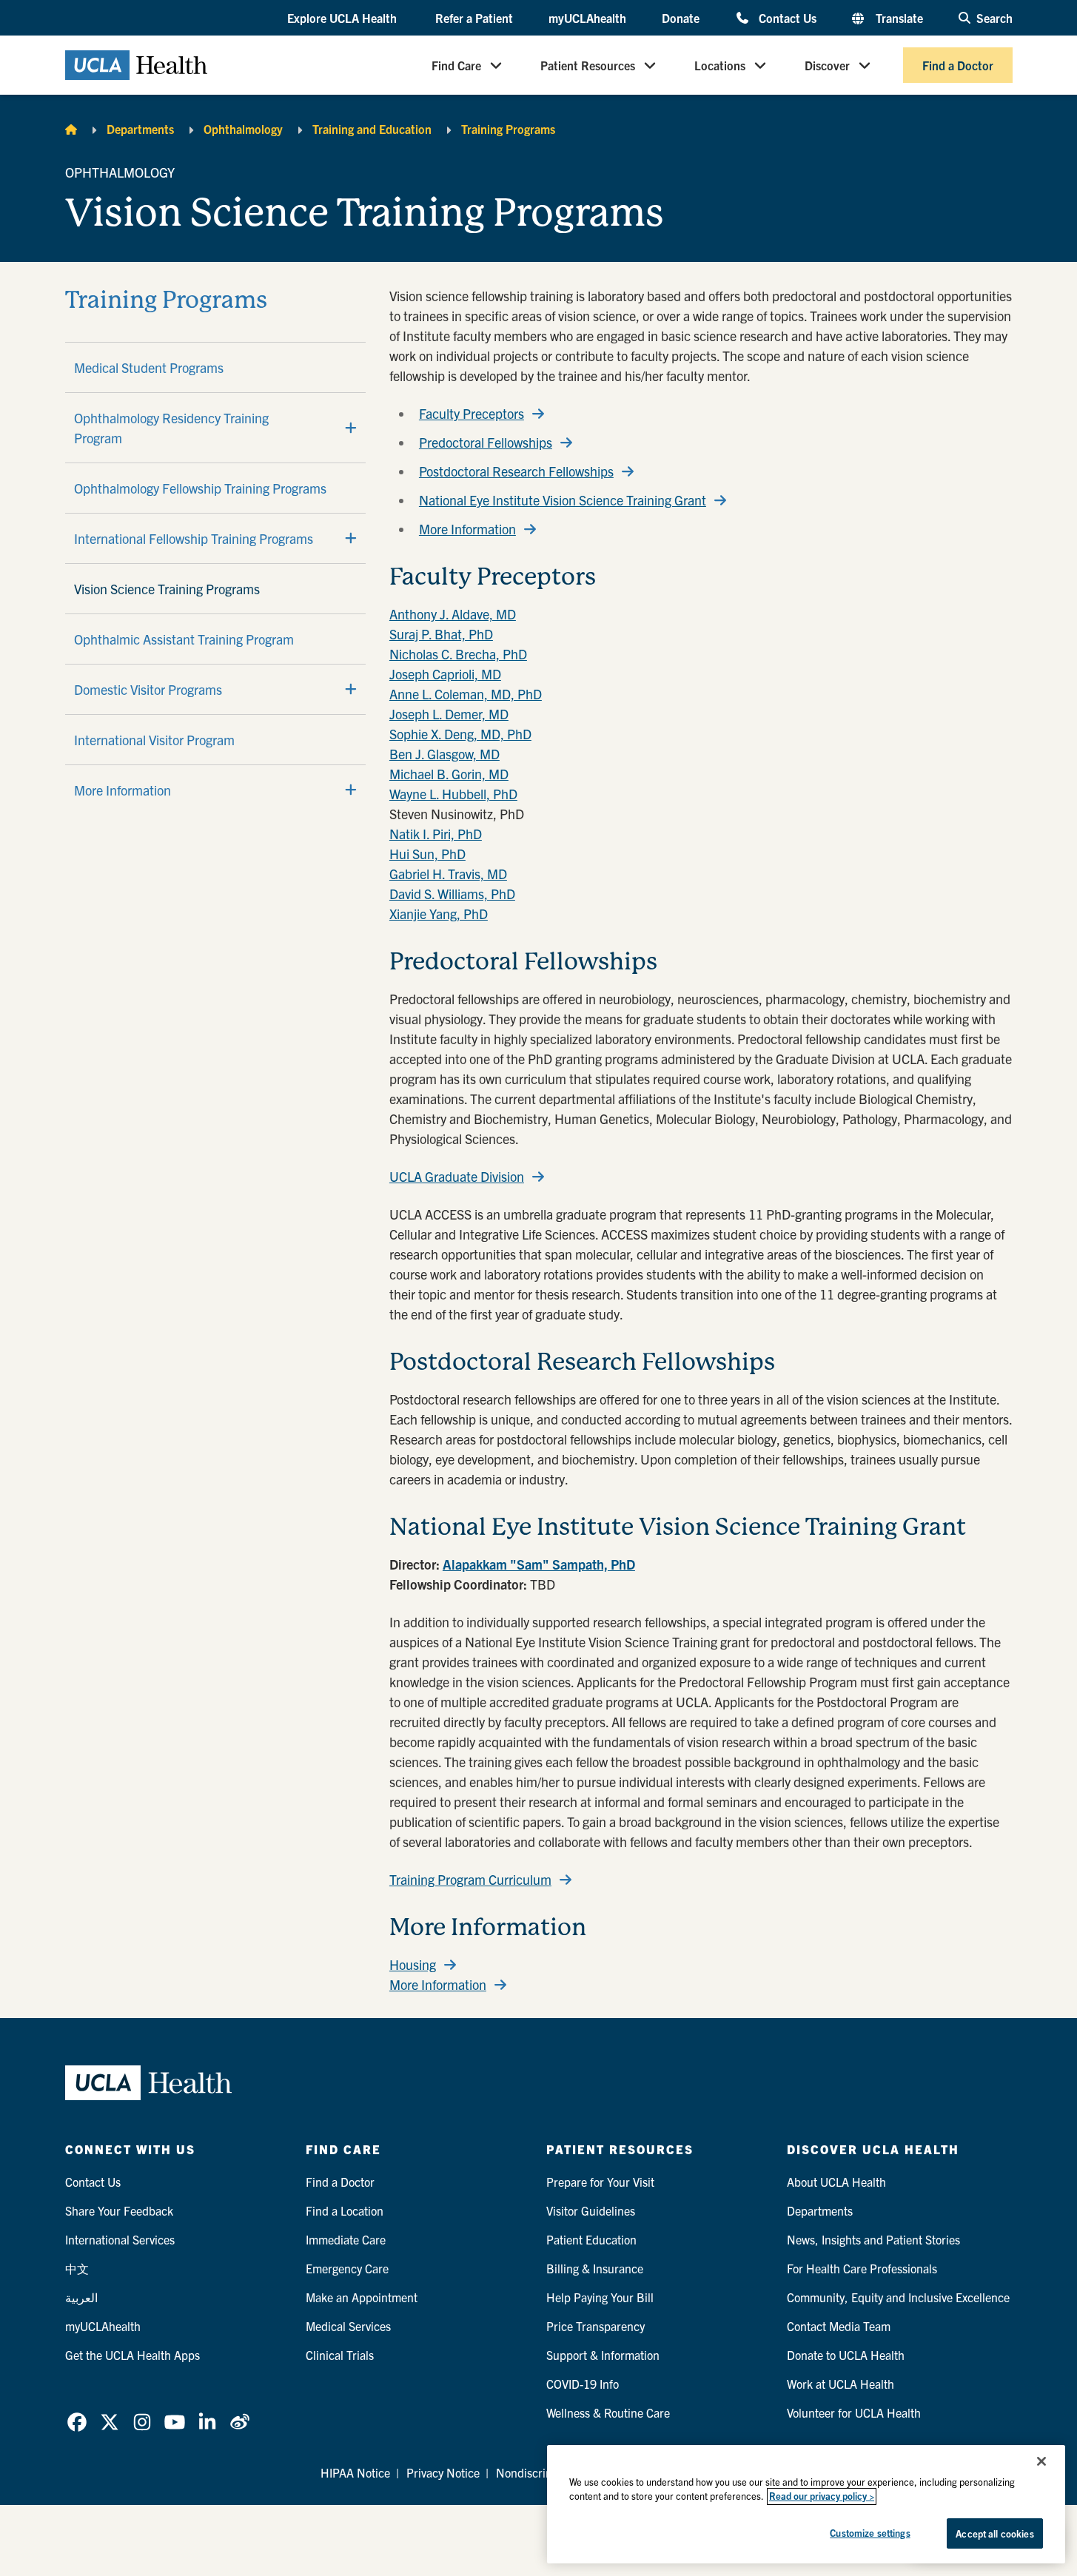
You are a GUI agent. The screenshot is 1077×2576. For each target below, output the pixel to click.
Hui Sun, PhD (427, 854)
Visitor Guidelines (591, 2210)
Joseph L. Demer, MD (449, 714)
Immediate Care (346, 2239)
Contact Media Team (839, 2326)
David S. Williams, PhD (452, 894)
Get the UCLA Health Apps (132, 2355)
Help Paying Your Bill (600, 2297)
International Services (120, 2239)
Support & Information (603, 2355)
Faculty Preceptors (472, 414)
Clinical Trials (340, 2355)
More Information (123, 790)
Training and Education (372, 129)
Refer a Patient (474, 18)
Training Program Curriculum (470, 1880)
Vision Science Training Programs (167, 589)
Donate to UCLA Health (846, 2355)
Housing (413, 1965)
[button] (343, 19)
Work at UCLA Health (841, 2384)
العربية (81, 2297)
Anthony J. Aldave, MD (453, 614)
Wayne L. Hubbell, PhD (453, 794)
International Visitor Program (154, 740)
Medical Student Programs (149, 367)
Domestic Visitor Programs (148, 689)
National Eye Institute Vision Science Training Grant (563, 500)
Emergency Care (347, 2268)
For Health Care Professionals (862, 2268)
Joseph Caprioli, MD (445, 674)
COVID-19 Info (583, 2384)
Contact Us (787, 17)
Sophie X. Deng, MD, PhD (460, 734)
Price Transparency (595, 2326)
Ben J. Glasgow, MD (444, 754)
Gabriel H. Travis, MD (448, 874)
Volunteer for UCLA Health (854, 2412)
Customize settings (870, 2533)
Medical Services (348, 2326)
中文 (77, 2268)
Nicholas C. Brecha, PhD (458, 654)
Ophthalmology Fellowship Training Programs (200, 488)
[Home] (71, 129)
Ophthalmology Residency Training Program (171, 428)
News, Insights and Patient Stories (873, 2239)
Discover (827, 65)
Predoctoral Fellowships (486, 443)
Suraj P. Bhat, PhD (441, 634)
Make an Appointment (362, 2297)
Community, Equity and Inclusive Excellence (898, 2297)
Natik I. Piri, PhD (436, 834)
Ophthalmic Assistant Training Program (184, 639)
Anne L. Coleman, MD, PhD (466, 694)
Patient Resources (588, 65)
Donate (681, 18)
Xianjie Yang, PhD (439, 914)
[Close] (1041, 2461)
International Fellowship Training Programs (194, 538)
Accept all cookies (994, 2533)
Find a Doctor (958, 65)
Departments (140, 129)
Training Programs (508, 129)
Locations (720, 65)
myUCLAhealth (587, 18)
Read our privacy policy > (822, 2496)
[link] (77, 2422)
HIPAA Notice (355, 2472)
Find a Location (345, 2210)
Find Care (456, 65)
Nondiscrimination (543, 2472)
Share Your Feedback (119, 2210)
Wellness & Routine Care (608, 2412)
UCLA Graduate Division (457, 1177)
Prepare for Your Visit (600, 2182)
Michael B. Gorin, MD (449, 774)
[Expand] (351, 428)
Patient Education (591, 2239)
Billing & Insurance (595, 2268)
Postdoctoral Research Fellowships (516, 471)
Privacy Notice (443, 2472)
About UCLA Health (836, 2182)
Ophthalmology (243, 129)
